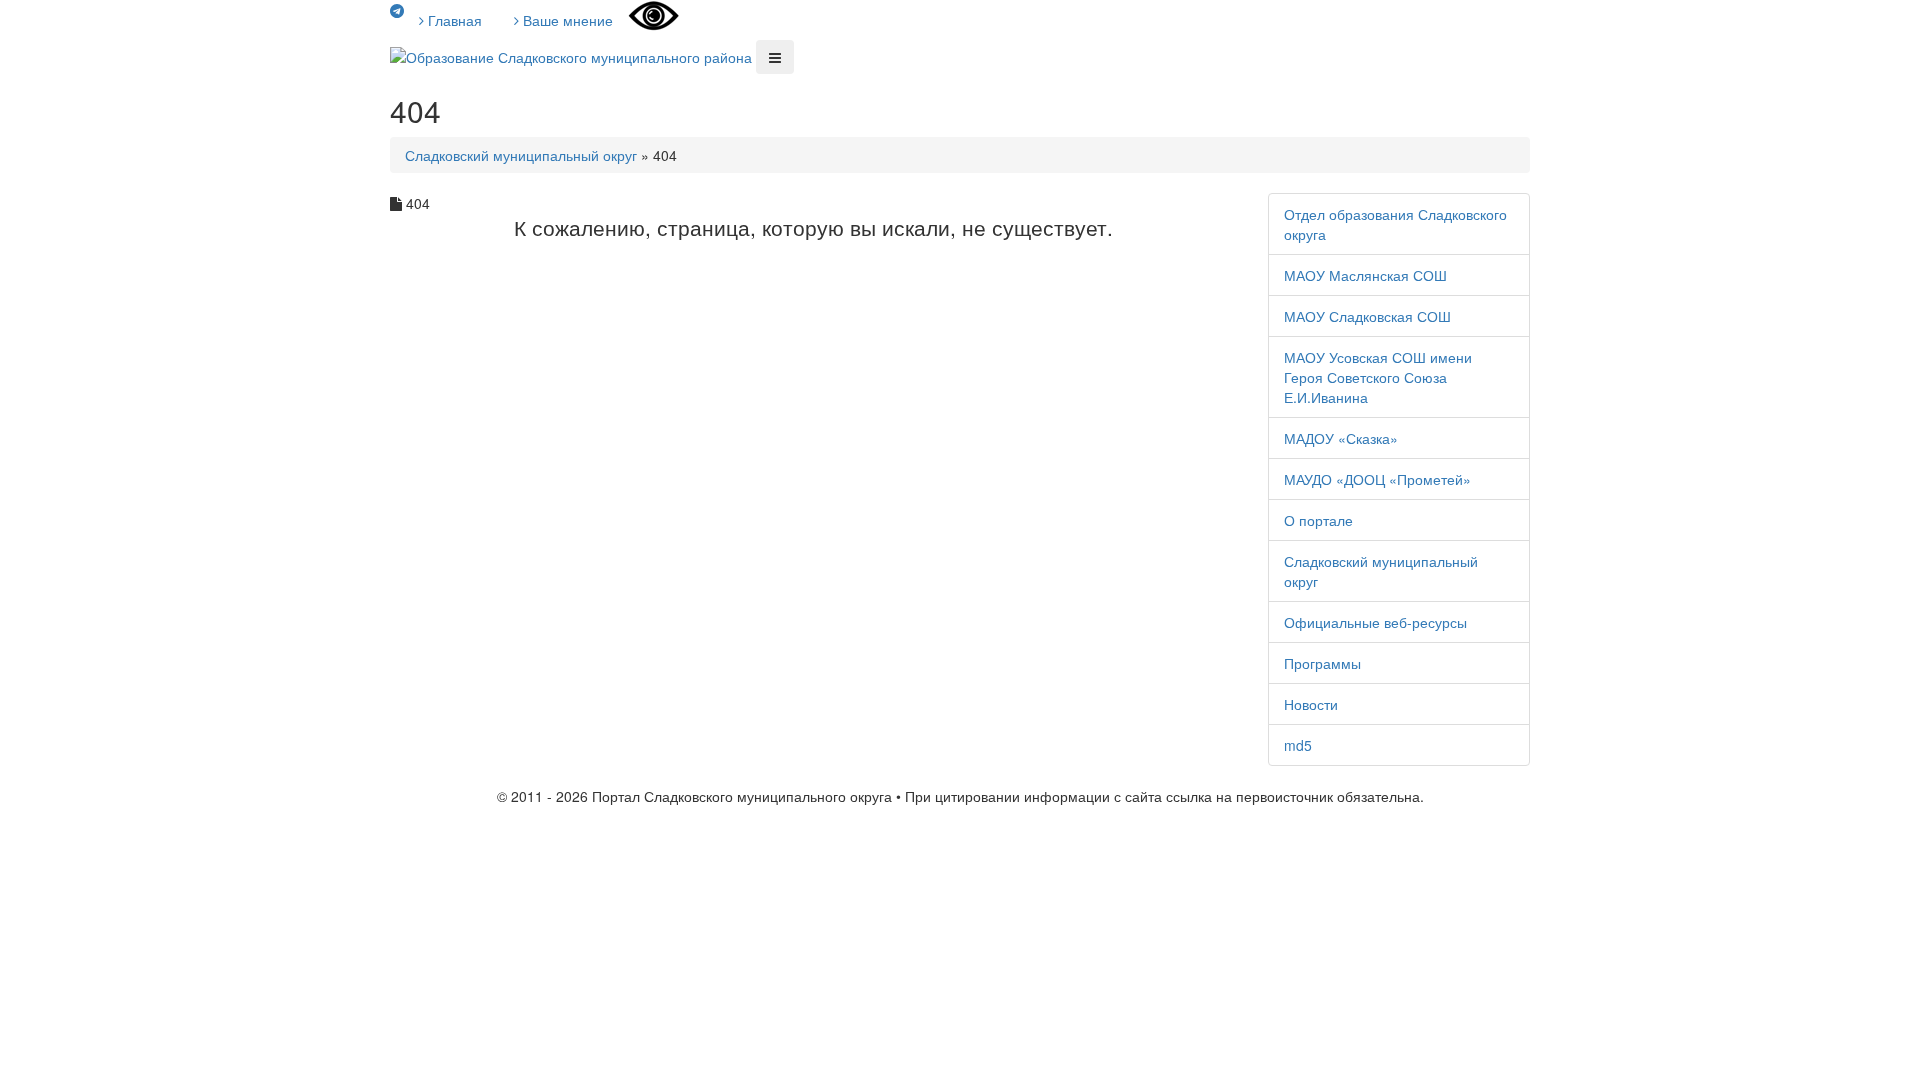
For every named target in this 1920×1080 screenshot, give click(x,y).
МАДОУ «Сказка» (1341, 438)
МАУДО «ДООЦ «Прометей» (1377, 479)
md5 (1298, 745)
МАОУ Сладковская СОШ (1367, 316)
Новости (1311, 704)
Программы (1322, 663)
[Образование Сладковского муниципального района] (571, 55)
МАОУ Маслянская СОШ (1365, 275)
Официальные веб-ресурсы (1375, 622)
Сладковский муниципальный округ (521, 155)
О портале (1318, 520)
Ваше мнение (566, 20)
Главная (453, 20)
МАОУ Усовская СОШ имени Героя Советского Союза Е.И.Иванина (1378, 377)
